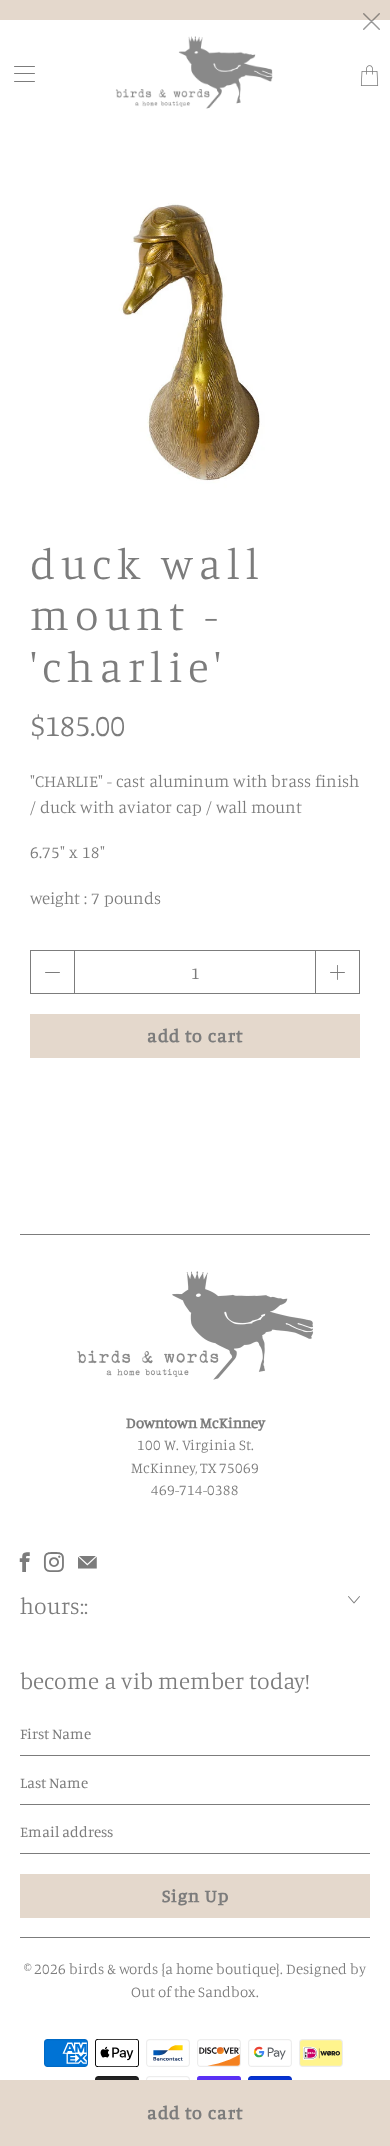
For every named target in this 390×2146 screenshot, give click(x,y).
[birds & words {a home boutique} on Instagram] (54, 1562)
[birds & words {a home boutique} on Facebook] (25, 1562)
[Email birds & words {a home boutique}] (87, 1562)
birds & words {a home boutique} (174, 1968)
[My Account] (18, 73)
